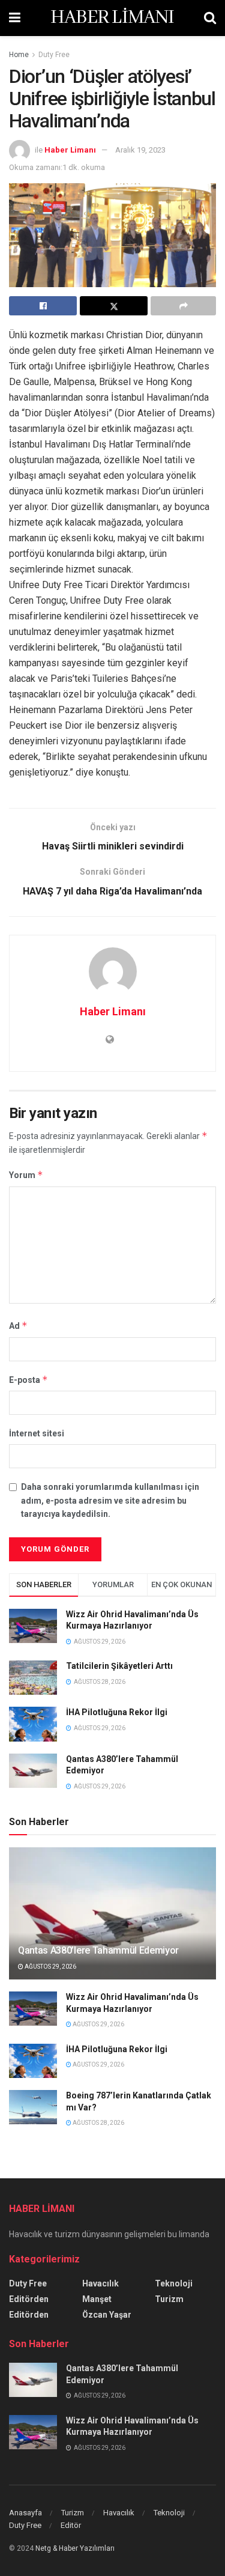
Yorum (26, 1175)
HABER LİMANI (112, 18)
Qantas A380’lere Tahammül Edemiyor (98, 1950)
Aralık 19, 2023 (140, 150)
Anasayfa (25, 2513)
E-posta (28, 1380)
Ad (18, 1326)
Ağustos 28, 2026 (98, 2123)
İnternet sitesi (37, 1433)
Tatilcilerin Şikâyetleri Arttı (119, 1666)
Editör (71, 2525)
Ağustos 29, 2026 (50, 1967)
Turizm (169, 2299)
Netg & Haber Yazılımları (75, 2548)
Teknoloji (174, 2283)
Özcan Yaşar (107, 2315)
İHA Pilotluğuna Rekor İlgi (117, 1712)
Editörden (29, 2299)
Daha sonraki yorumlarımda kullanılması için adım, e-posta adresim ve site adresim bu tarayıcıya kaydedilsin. (110, 1500)
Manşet (97, 2299)
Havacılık (100, 2283)
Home (19, 55)
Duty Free (54, 55)
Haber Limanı (70, 150)
